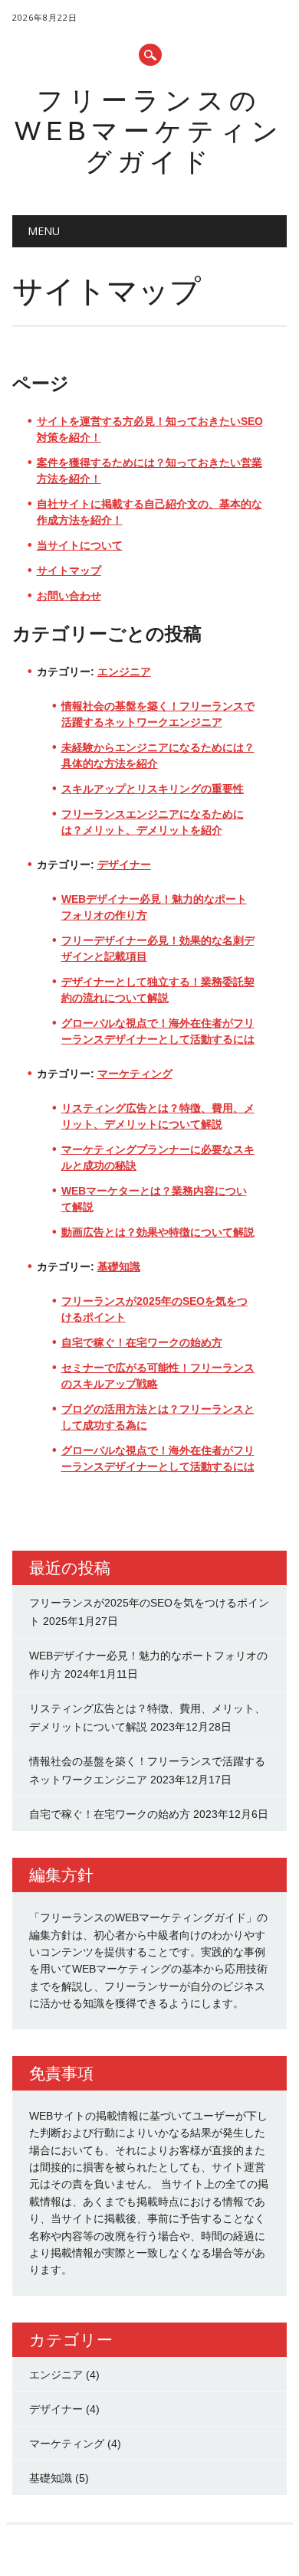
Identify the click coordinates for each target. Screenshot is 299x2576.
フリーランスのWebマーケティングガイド (149, 131)
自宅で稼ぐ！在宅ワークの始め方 (142, 1342)
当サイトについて (80, 545)
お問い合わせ (69, 596)
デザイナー (124, 865)
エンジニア (124, 672)
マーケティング (135, 1074)
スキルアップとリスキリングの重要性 (153, 789)
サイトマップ (69, 570)
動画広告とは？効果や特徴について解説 (158, 1232)
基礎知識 (119, 1267)
